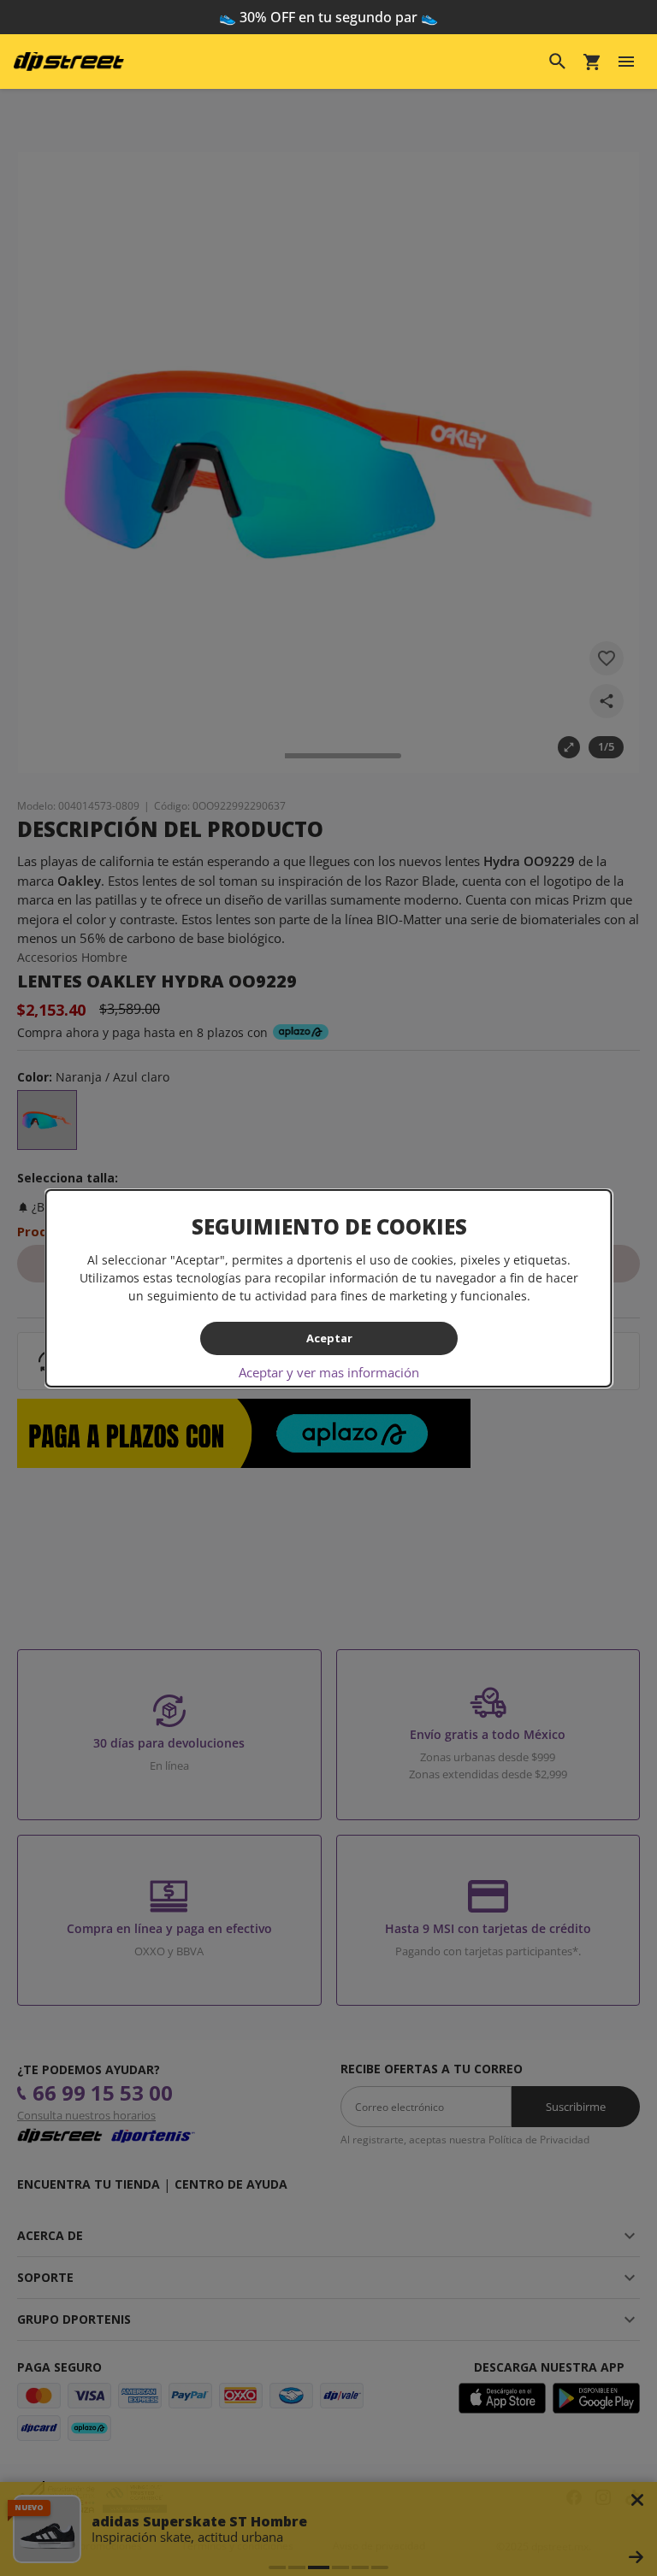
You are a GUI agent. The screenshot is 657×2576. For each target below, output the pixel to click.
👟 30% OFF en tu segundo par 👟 (328, 17)
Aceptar (328, 1338)
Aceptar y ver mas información (329, 1372)
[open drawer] (626, 62)
